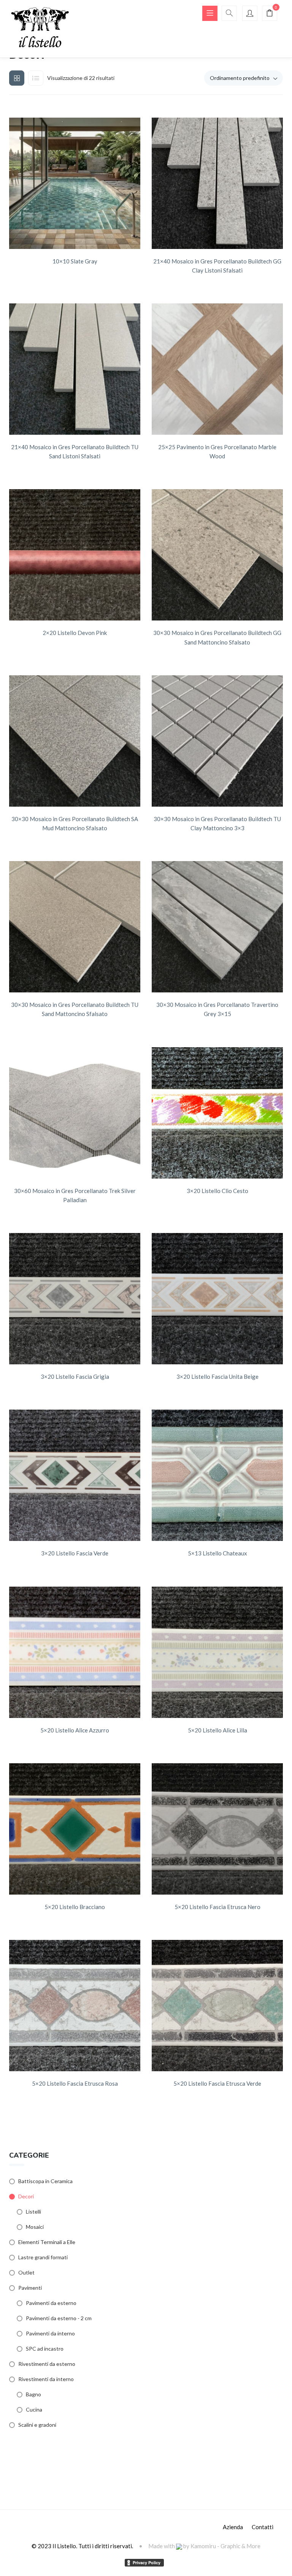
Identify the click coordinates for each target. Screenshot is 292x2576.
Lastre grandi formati (43, 2257)
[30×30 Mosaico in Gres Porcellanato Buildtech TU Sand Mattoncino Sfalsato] (75, 927)
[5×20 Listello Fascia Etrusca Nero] (217, 1829)
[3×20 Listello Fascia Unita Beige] (217, 1299)
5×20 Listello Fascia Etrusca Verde (217, 2083)
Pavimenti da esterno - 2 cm (59, 2318)
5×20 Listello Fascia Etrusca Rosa (75, 2083)
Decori (26, 2196)
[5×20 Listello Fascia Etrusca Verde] (217, 2006)
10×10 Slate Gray (75, 261)
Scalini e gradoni (37, 2425)
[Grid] (17, 78)
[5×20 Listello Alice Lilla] (217, 1652)
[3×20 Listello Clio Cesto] (217, 1113)
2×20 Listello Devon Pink (75, 633)
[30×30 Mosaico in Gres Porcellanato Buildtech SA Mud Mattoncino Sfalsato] (75, 741)
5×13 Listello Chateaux (217, 1553)
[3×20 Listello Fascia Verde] (75, 1475)
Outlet (26, 2272)
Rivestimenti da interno (46, 2379)
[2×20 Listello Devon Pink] (75, 555)
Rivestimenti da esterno (47, 2364)
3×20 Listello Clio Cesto (217, 1191)
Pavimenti (30, 2288)
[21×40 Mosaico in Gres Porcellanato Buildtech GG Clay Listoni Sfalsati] (217, 183)
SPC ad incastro (45, 2349)
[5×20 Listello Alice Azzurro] (75, 1652)
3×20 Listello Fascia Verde (75, 1553)
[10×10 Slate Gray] (75, 183)
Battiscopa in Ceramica (45, 2181)
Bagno (33, 2394)
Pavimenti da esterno (51, 2303)
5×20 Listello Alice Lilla (217, 1730)
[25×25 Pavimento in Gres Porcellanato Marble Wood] (217, 369)
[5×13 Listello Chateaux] (217, 1475)
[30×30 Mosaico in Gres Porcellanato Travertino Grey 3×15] (217, 927)
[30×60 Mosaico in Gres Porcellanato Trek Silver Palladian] (75, 1113)
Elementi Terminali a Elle (47, 2242)
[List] (36, 78)
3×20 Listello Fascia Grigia (75, 1377)
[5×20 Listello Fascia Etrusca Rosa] (75, 2006)
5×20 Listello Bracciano (75, 1907)
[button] (270, 14)
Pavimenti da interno (50, 2333)
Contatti (263, 2527)
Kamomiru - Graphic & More (225, 2546)
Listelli (33, 2212)
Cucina (34, 2409)
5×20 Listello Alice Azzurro (75, 1730)
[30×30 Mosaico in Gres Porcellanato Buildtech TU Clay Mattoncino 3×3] (217, 741)
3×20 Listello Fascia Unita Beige (217, 1377)
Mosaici (35, 2227)
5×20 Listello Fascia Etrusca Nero (217, 1907)
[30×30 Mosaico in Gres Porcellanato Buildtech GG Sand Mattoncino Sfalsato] (217, 555)
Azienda (233, 2527)
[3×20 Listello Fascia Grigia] (75, 1299)
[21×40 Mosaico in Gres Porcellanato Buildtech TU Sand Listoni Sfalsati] (75, 369)
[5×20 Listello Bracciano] (75, 1829)
